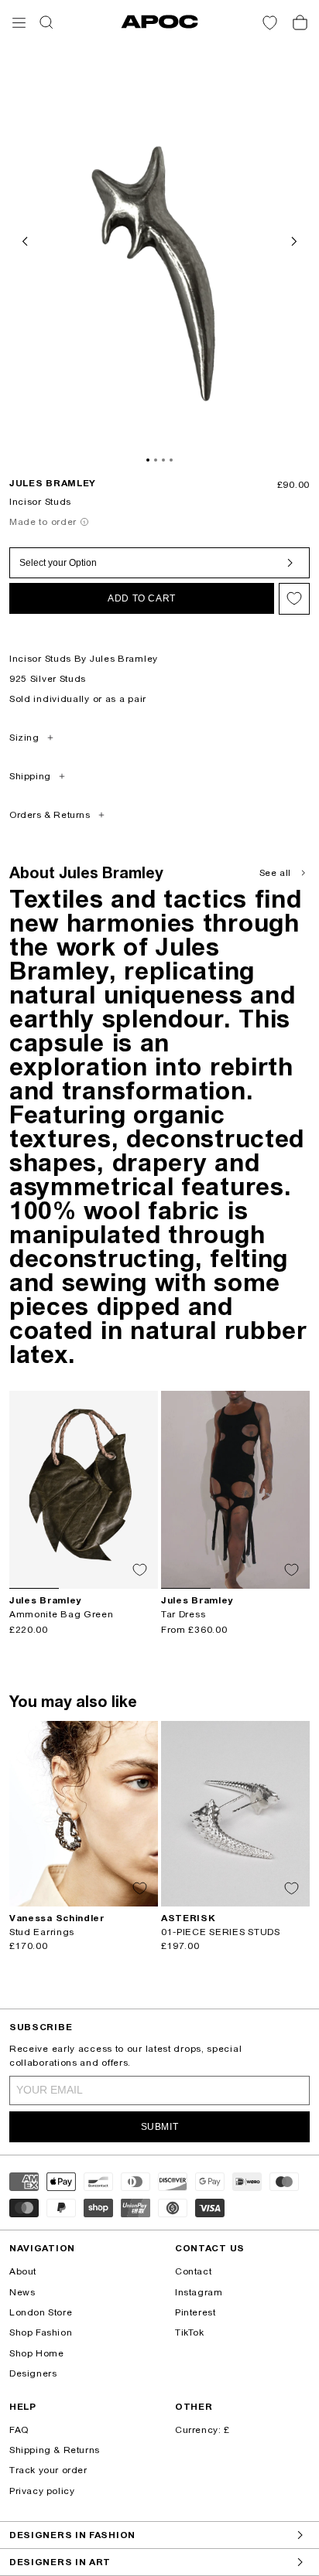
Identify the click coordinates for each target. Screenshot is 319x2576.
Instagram (199, 2292)
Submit (160, 2127)
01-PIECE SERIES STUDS (221, 1932)
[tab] (148, 460)
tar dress (183, 1614)
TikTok (190, 2332)
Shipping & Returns (55, 2450)
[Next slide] (293, 240)
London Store (41, 2312)
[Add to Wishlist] (294, 599)
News (22, 2292)
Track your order (48, 2470)
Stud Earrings (42, 1932)
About (23, 2271)
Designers (33, 2373)
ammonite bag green (62, 1614)
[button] (19, 23)
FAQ (19, 2430)
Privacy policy (42, 2491)
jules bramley (53, 483)
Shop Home (36, 2353)
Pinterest (195, 2312)
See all (275, 873)
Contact (193, 2271)
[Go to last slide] (26, 240)
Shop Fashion (41, 2332)
